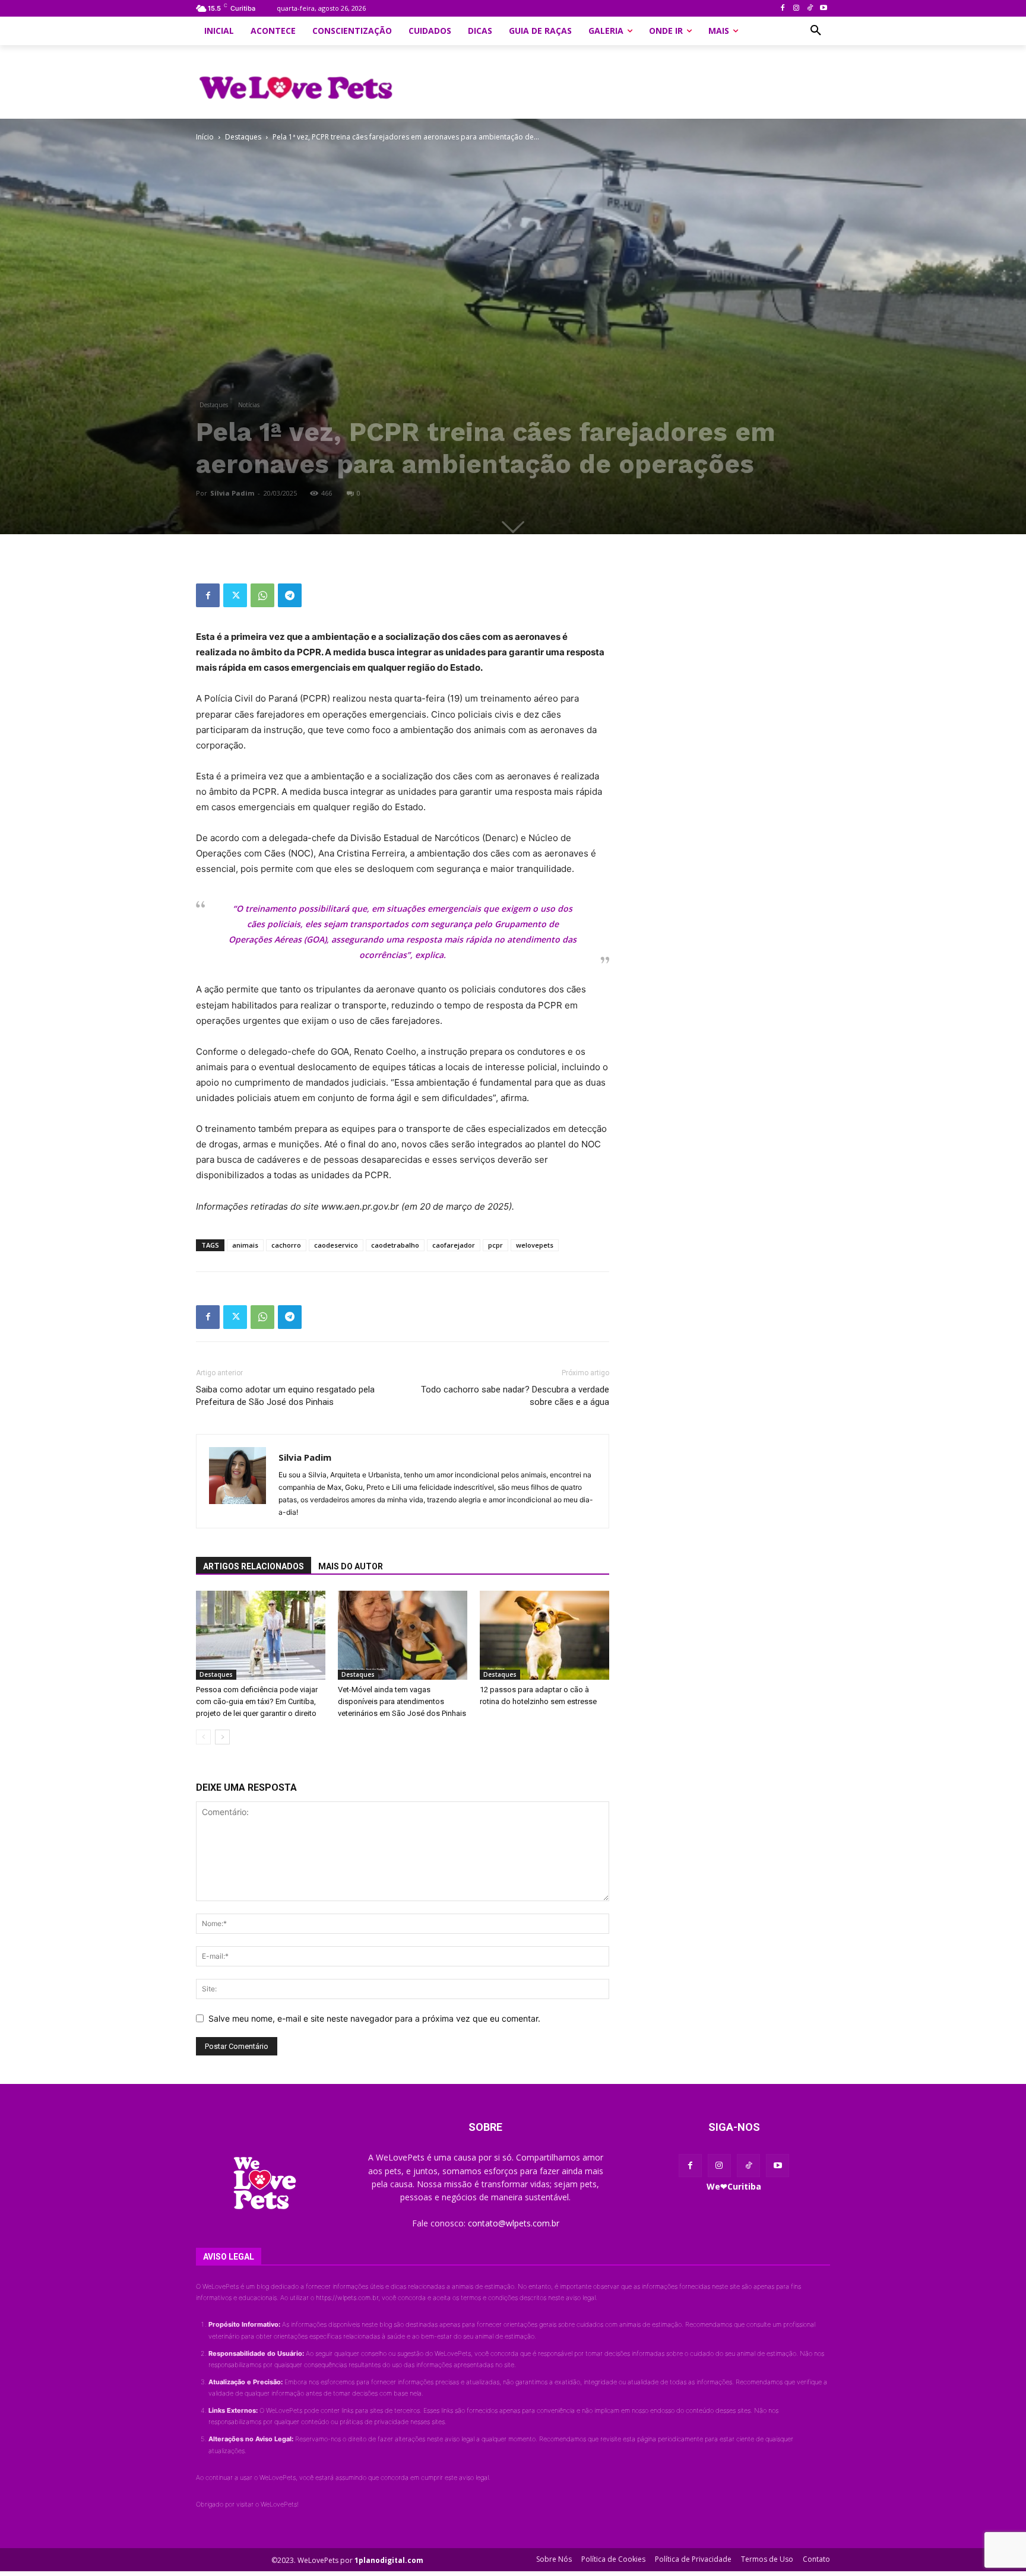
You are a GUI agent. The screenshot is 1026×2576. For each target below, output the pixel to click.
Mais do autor (351, 1566)
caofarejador (454, 1245)
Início (205, 137)
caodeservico (336, 1245)
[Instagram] (797, 9)
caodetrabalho (395, 1245)
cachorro (286, 1245)
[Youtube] (823, 9)
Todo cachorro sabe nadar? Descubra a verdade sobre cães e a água (515, 1396)
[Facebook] (783, 9)
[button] (816, 31)
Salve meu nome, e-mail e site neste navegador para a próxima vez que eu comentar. (374, 2018)
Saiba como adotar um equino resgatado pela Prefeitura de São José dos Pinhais (285, 1396)
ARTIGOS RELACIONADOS (254, 1566)
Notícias (249, 405)
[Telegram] (290, 595)
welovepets (535, 1245)
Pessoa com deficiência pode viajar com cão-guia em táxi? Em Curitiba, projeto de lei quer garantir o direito (257, 1701)
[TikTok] (810, 9)
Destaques (243, 137)
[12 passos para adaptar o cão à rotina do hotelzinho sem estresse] (544, 1635)
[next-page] (222, 1737)
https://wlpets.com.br (347, 2298)
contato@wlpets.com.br (514, 2223)
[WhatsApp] (262, 595)
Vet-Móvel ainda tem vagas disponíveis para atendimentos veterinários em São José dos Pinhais (402, 1701)
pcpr (495, 1245)
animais (245, 1245)
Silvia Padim (232, 493)
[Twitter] (235, 595)
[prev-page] (203, 1737)
